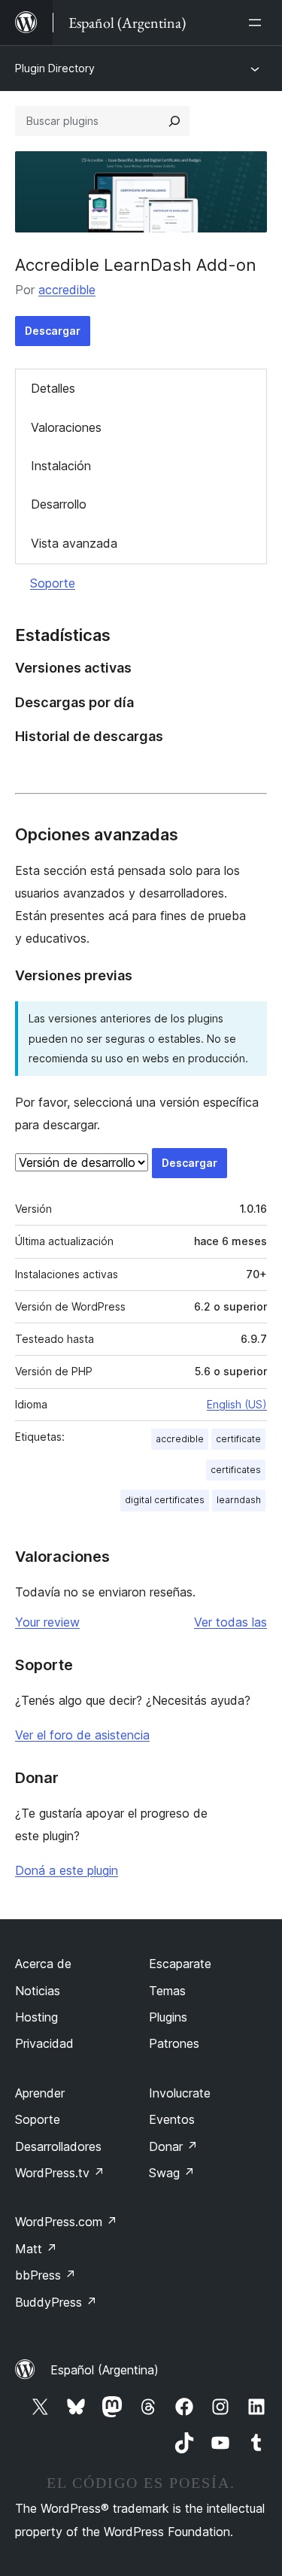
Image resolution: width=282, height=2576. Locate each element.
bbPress (45, 2275)
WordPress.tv (60, 2173)
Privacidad (44, 2043)
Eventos (172, 2119)
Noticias (38, 1991)
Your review (47, 1622)
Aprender (40, 2093)
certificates (236, 1470)
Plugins (168, 2017)
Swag (172, 2173)
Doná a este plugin (67, 1870)
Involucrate (180, 2093)
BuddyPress (56, 2302)
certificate (238, 1439)
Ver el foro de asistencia (82, 1735)
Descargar (53, 331)
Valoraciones (66, 427)
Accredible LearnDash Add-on (136, 265)
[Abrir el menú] (258, 23)
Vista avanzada (74, 543)
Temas (167, 1991)
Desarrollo (59, 504)
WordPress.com (66, 2222)
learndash (239, 1500)
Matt (36, 2249)
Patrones (174, 2043)
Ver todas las (230, 1622)
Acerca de (43, 1964)
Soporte (53, 583)
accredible (67, 290)
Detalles (53, 388)
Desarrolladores (58, 2146)
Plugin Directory (55, 68)
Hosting (36, 2017)
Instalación (61, 466)
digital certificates (165, 1500)
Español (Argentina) (105, 2370)
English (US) (237, 1404)
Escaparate (180, 1964)
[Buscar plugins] (174, 121)
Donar (173, 2146)
